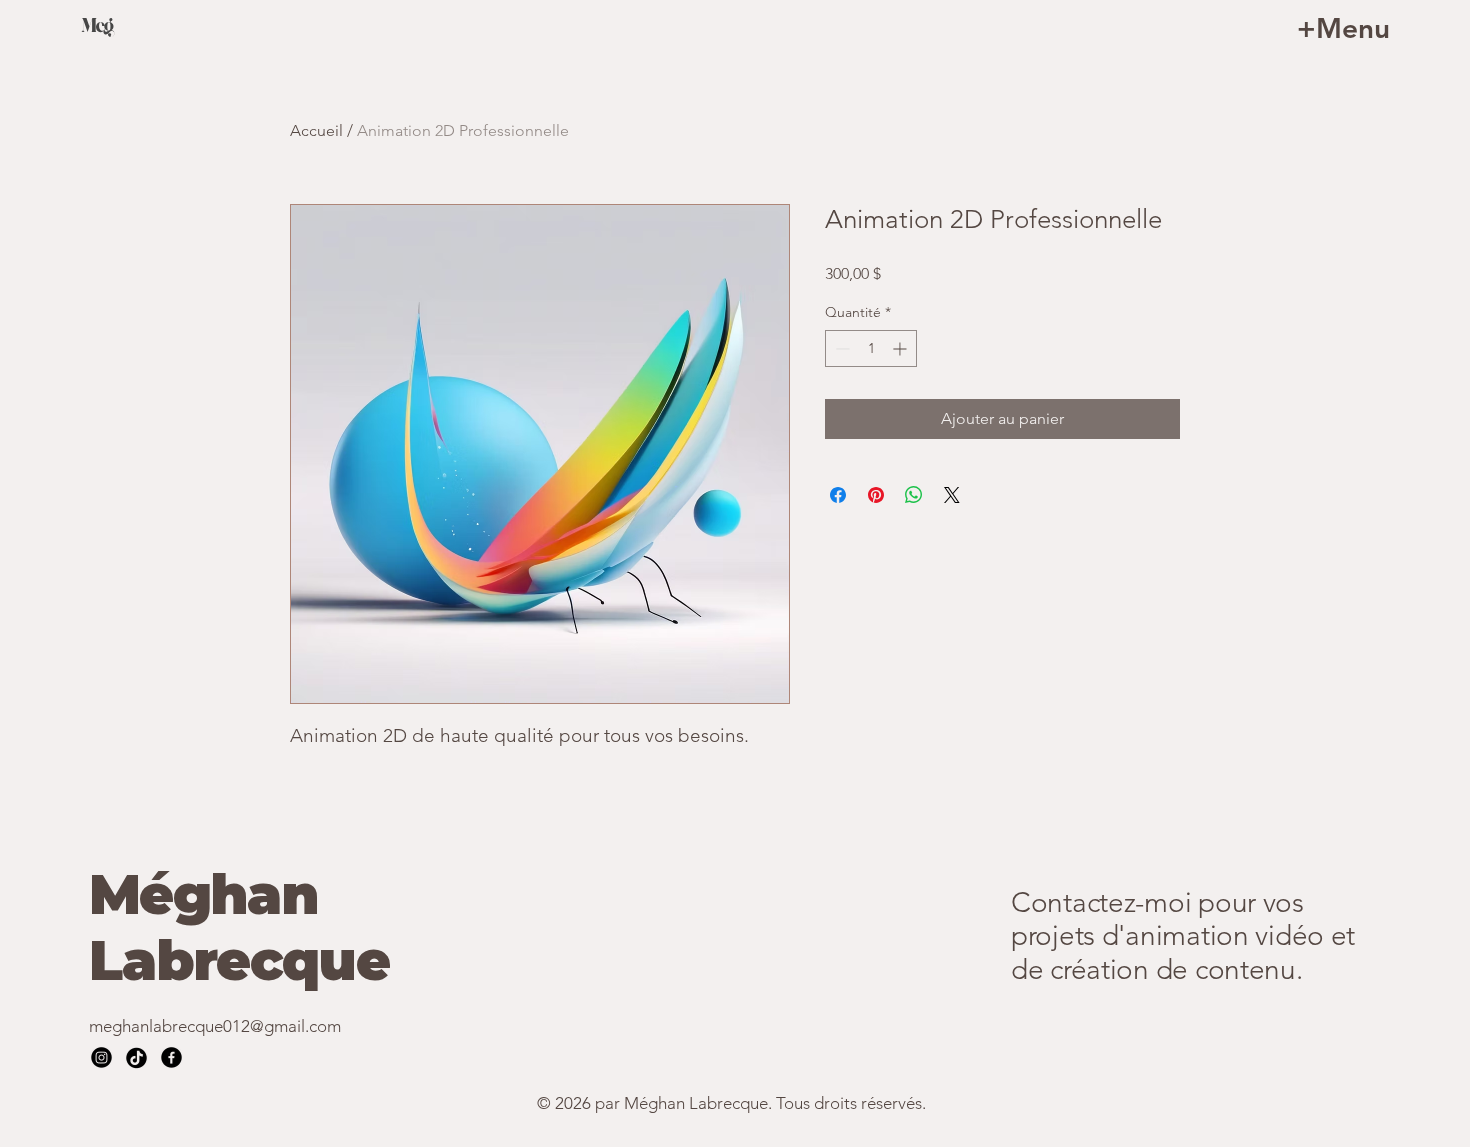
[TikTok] (136, 1057)
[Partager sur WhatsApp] (914, 495)
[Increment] (901, 348)
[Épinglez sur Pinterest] (876, 495)
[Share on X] (952, 495)
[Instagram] (101, 1057)
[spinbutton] (871, 348)
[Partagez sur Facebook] (838, 495)
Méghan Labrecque (239, 927)
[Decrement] (840, 348)
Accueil (316, 130)
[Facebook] (171, 1057)
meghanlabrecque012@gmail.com (215, 1026)
